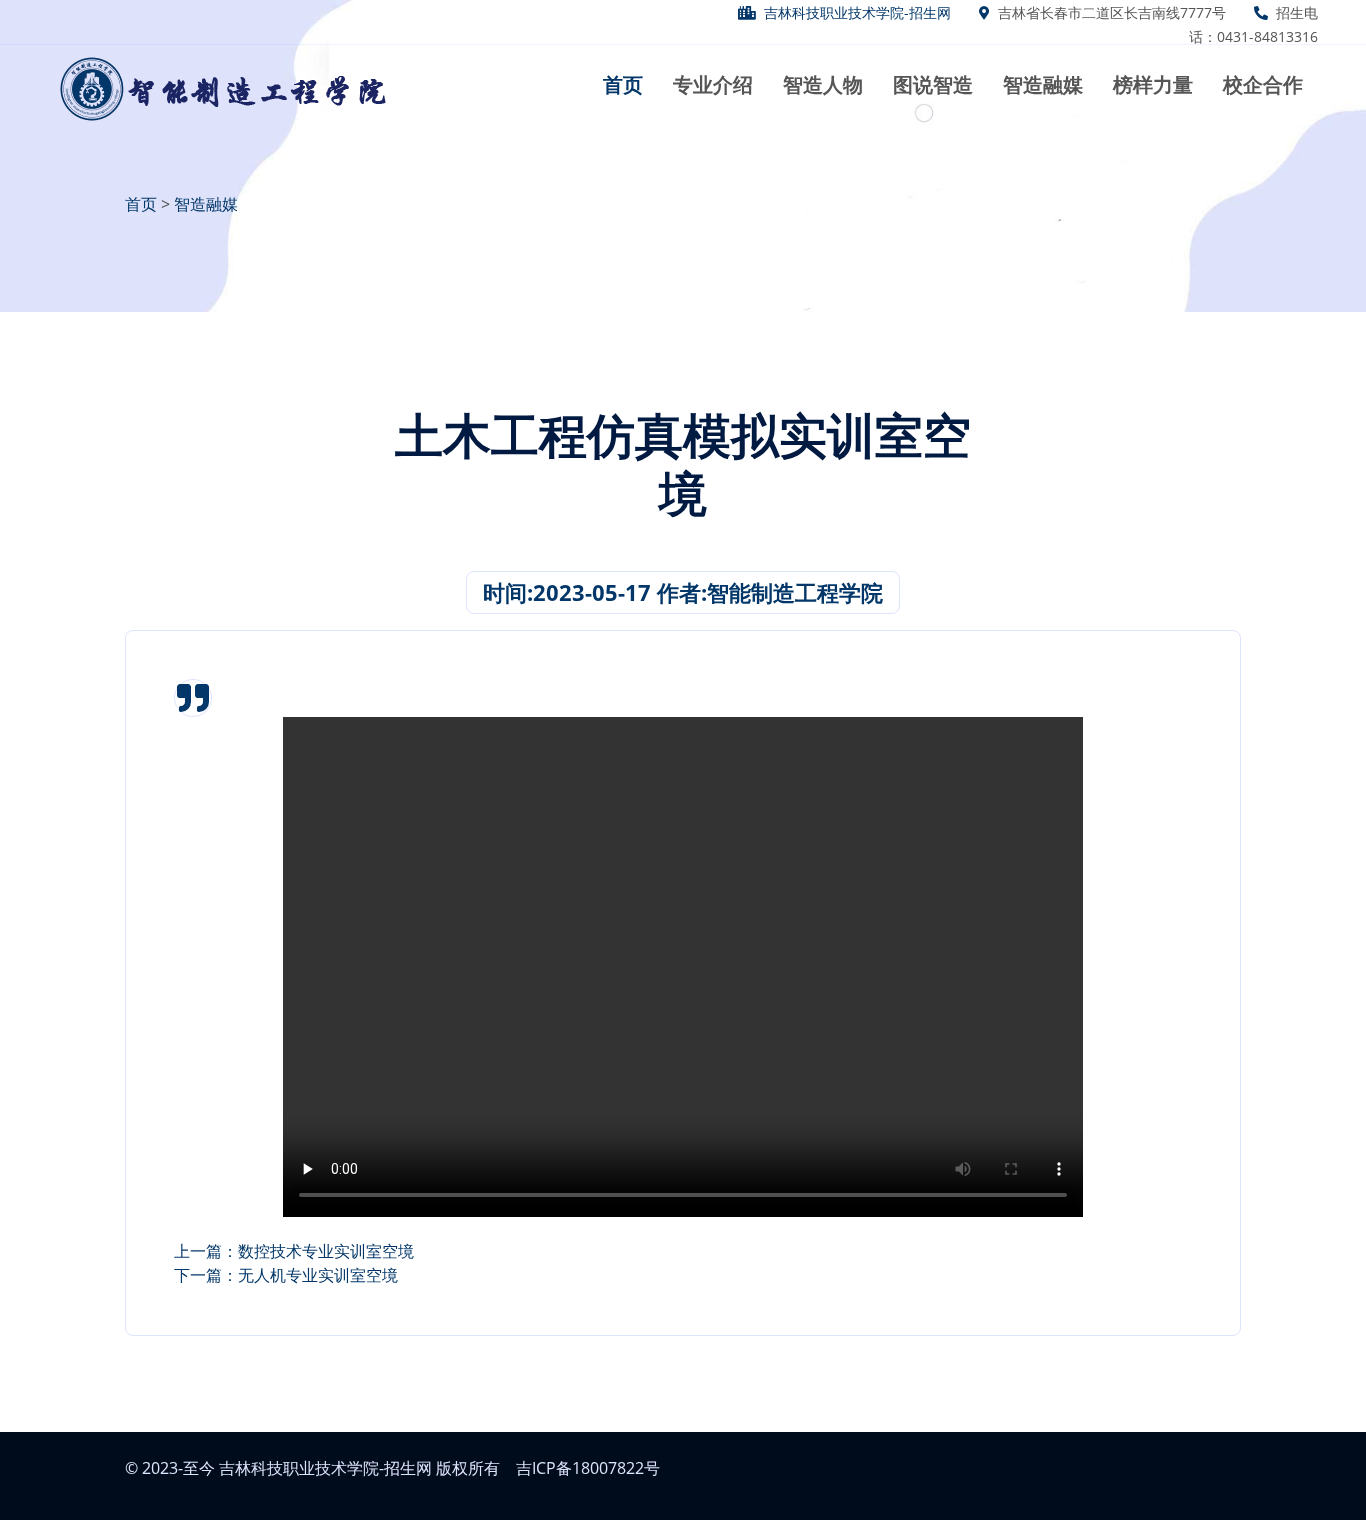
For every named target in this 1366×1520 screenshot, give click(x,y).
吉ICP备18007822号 (588, 1468)
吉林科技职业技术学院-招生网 (857, 12)
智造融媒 (206, 204)
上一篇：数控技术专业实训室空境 (294, 1251)
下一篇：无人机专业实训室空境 (286, 1275)
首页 (141, 204)
